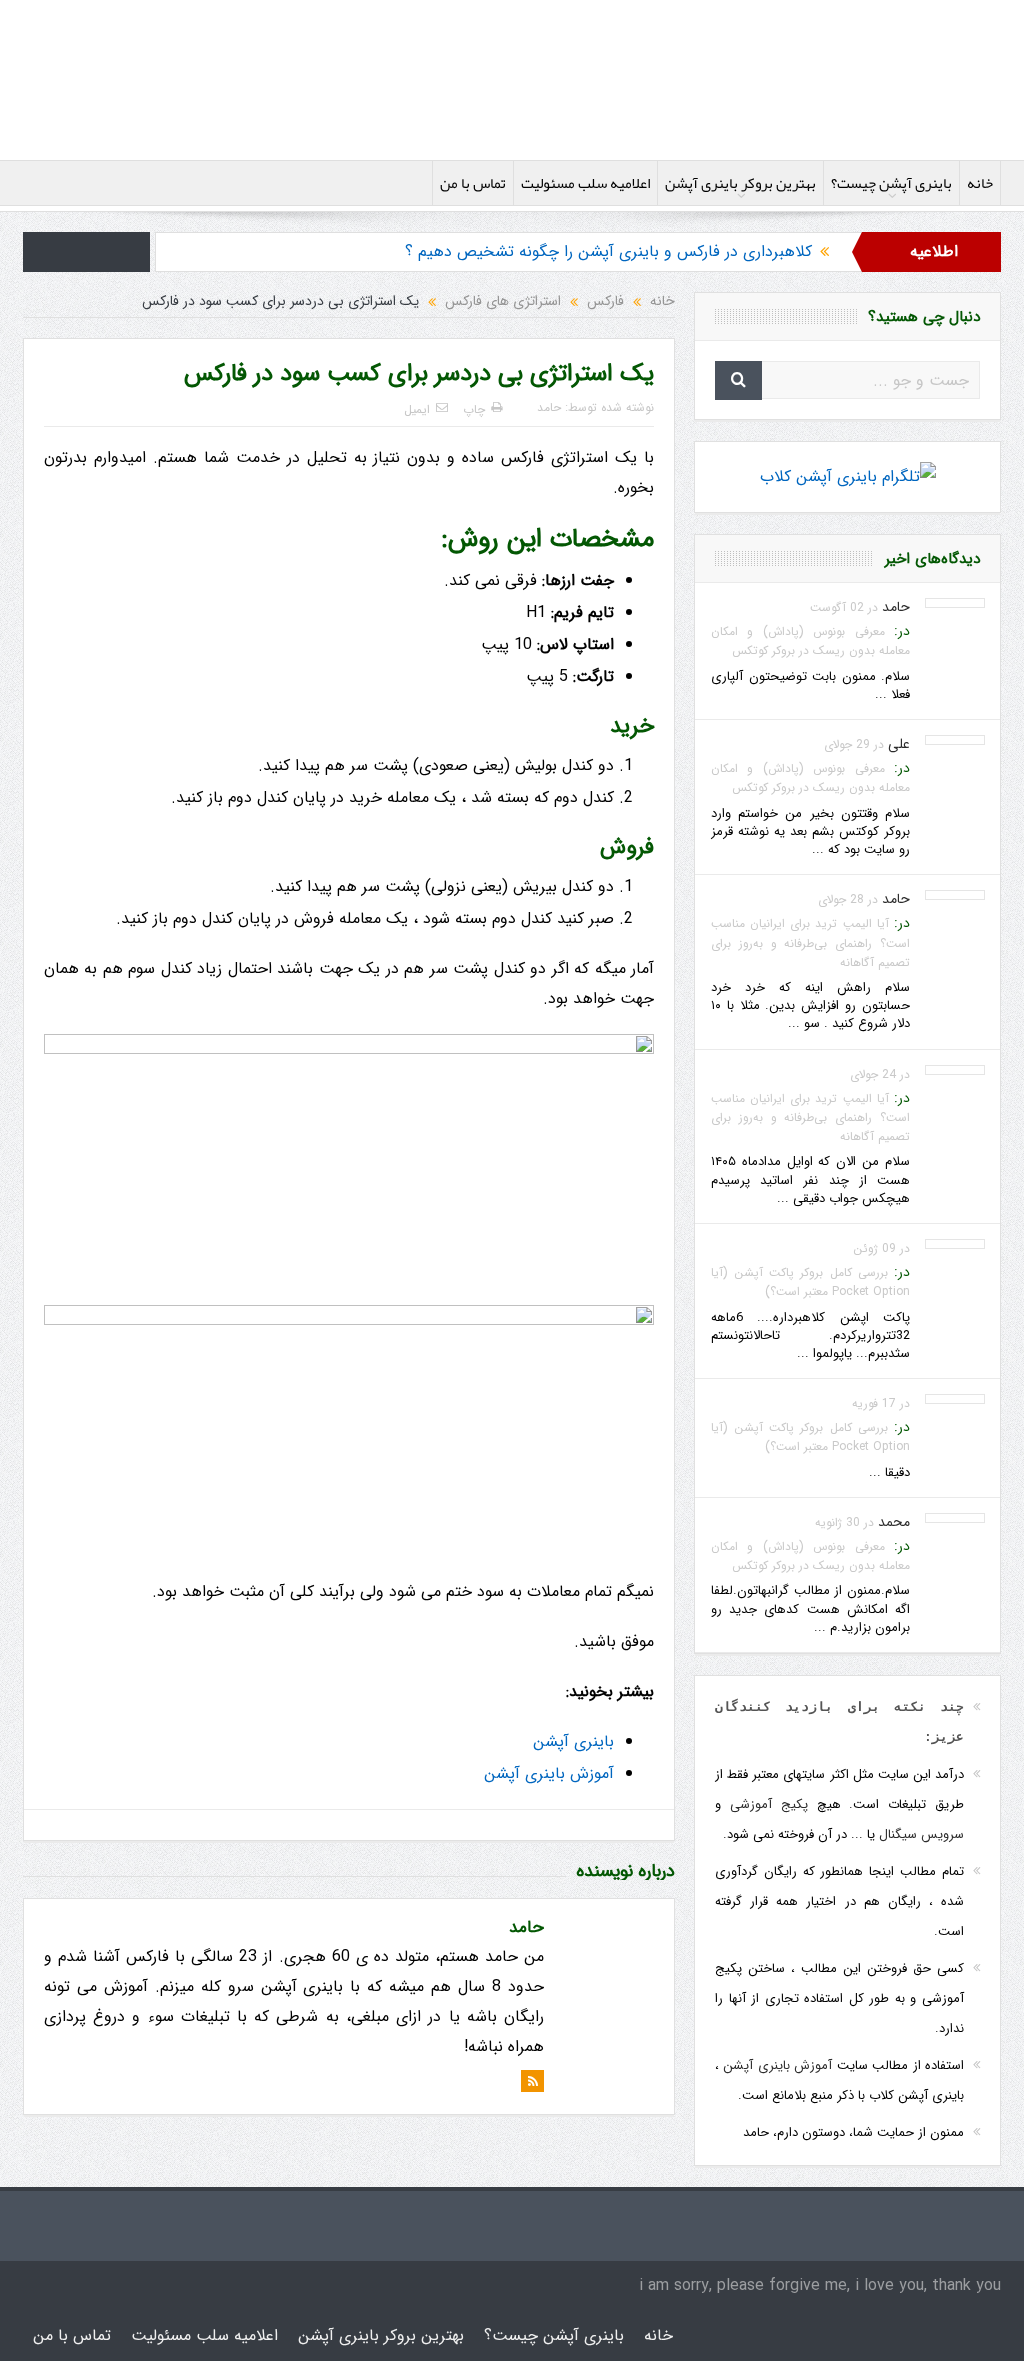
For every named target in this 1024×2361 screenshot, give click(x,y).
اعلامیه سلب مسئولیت (585, 183)
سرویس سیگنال (921, 1834)
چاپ (474, 409)
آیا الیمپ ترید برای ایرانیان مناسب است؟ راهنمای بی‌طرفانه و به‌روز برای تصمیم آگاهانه (810, 942)
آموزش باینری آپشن (549, 1773)
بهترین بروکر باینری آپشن (740, 183)
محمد (894, 1522)
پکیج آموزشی (769, 1804)
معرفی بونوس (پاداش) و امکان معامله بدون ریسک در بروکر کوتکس (810, 641)
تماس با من (473, 183)
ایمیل (417, 409)
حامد (549, 407)
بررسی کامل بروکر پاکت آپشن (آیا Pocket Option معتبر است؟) (810, 1282)
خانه (980, 183)
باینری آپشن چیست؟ (891, 183)
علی (899, 744)
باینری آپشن (573, 1741)
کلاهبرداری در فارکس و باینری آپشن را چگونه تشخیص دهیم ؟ (608, 251)
